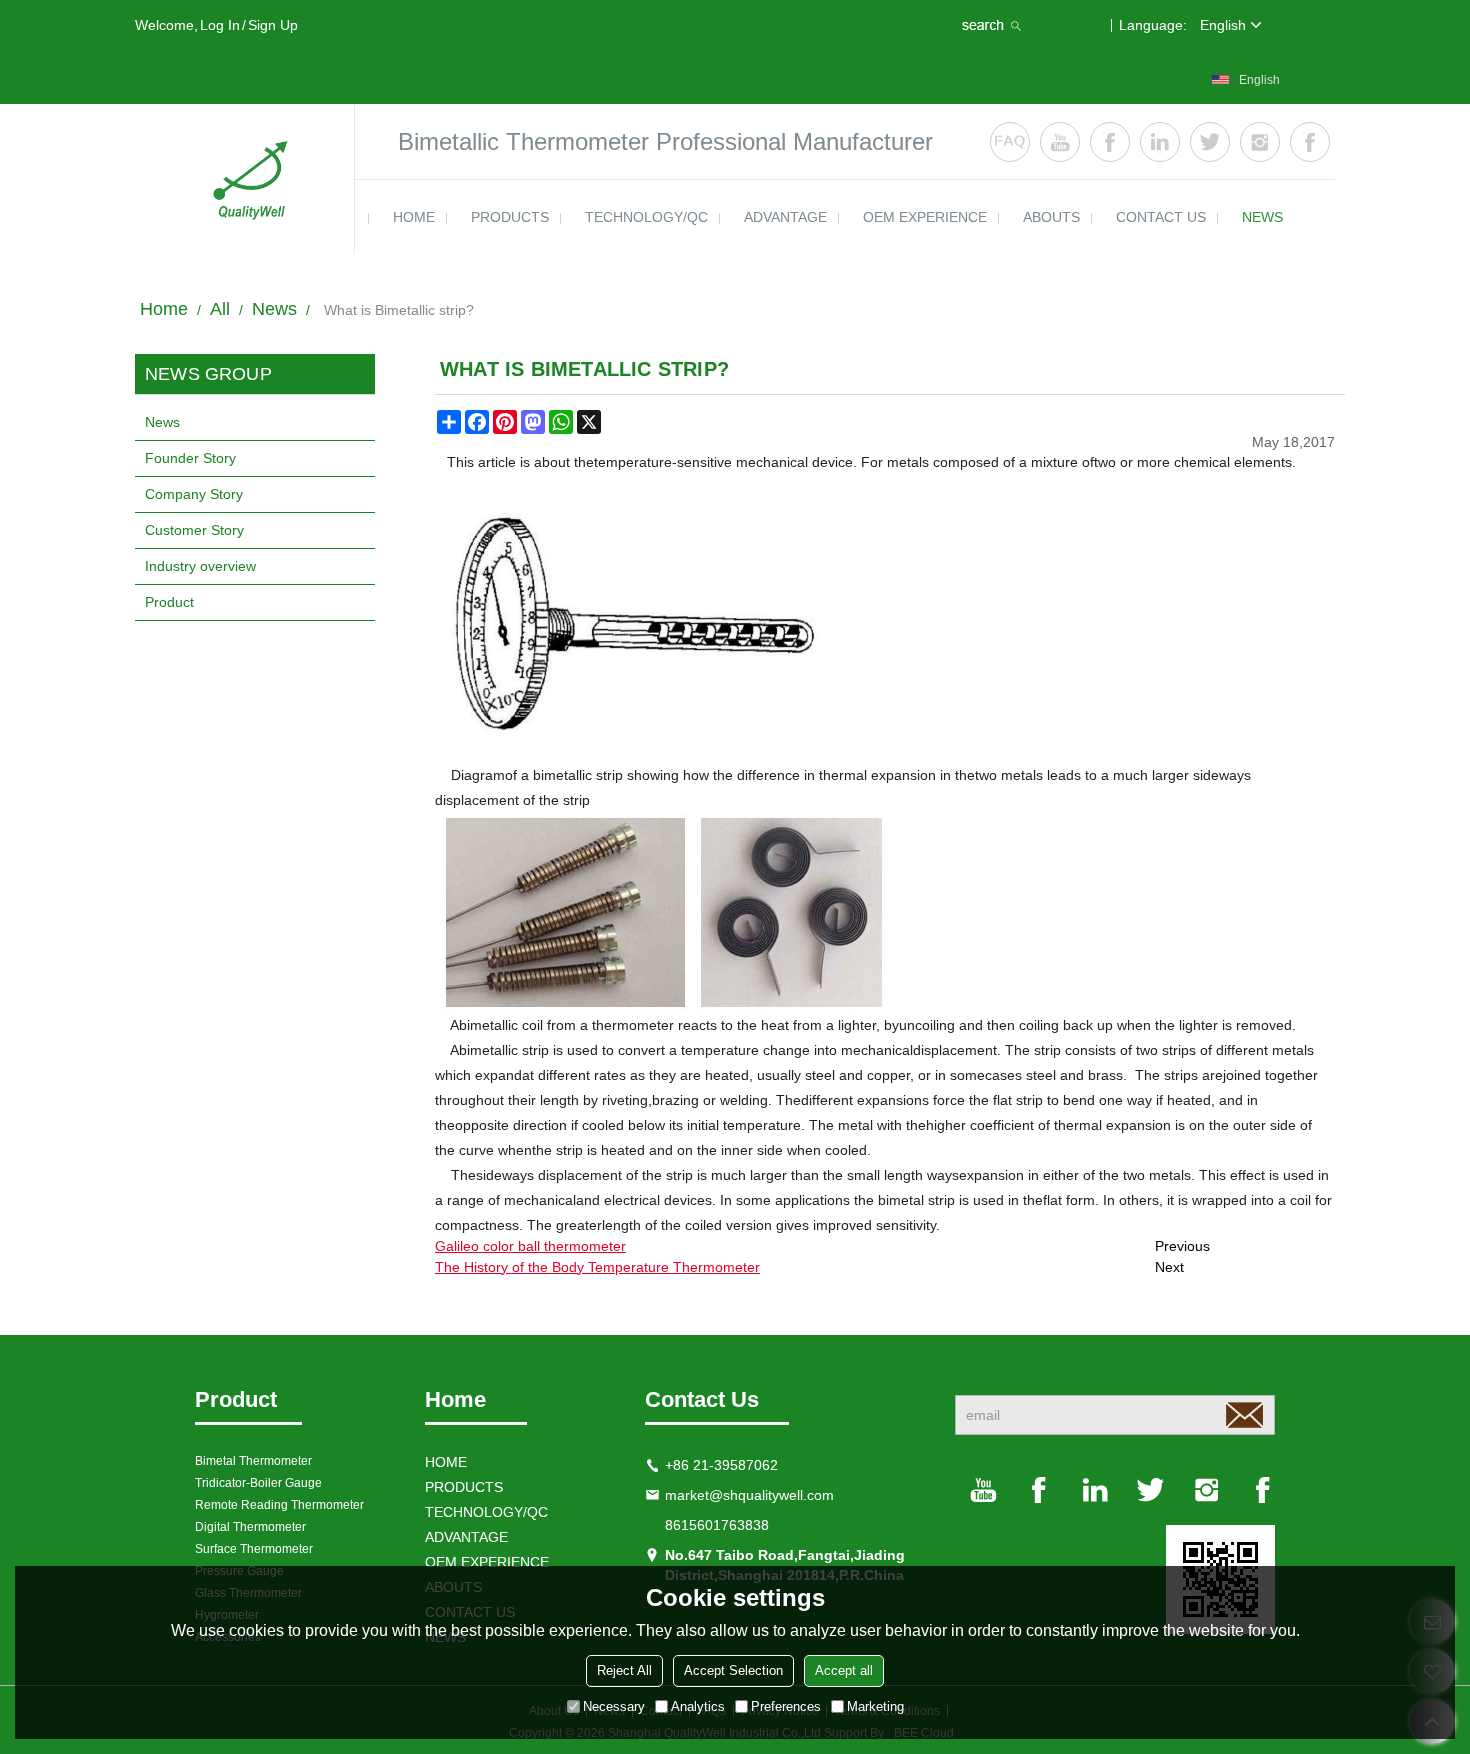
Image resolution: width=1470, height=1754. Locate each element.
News (274, 309)
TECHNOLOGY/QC (646, 217)
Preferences (786, 1706)
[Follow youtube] (1060, 142)
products (510, 217)
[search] (994, 25)
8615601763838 (717, 1525)
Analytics (698, 1706)
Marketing (875, 1706)
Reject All (624, 1670)
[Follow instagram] (1260, 142)
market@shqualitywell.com (749, 1495)
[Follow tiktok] (1310, 142)
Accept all (844, 1670)
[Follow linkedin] (1160, 142)
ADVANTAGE (785, 217)
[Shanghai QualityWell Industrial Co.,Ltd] (245, 179)
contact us (1161, 217)
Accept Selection (733, 1670)
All (220, 309)
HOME (414, 217)
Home (164, 309)
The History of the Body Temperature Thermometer (597, 1267)
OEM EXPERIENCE (925, 217)
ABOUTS (1051, 217)
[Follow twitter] (1210, 142)
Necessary (614, 1706)
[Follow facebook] (1110, 142)
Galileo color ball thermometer (530, 1246)
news (1262, 217)
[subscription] (1244, 1415)
